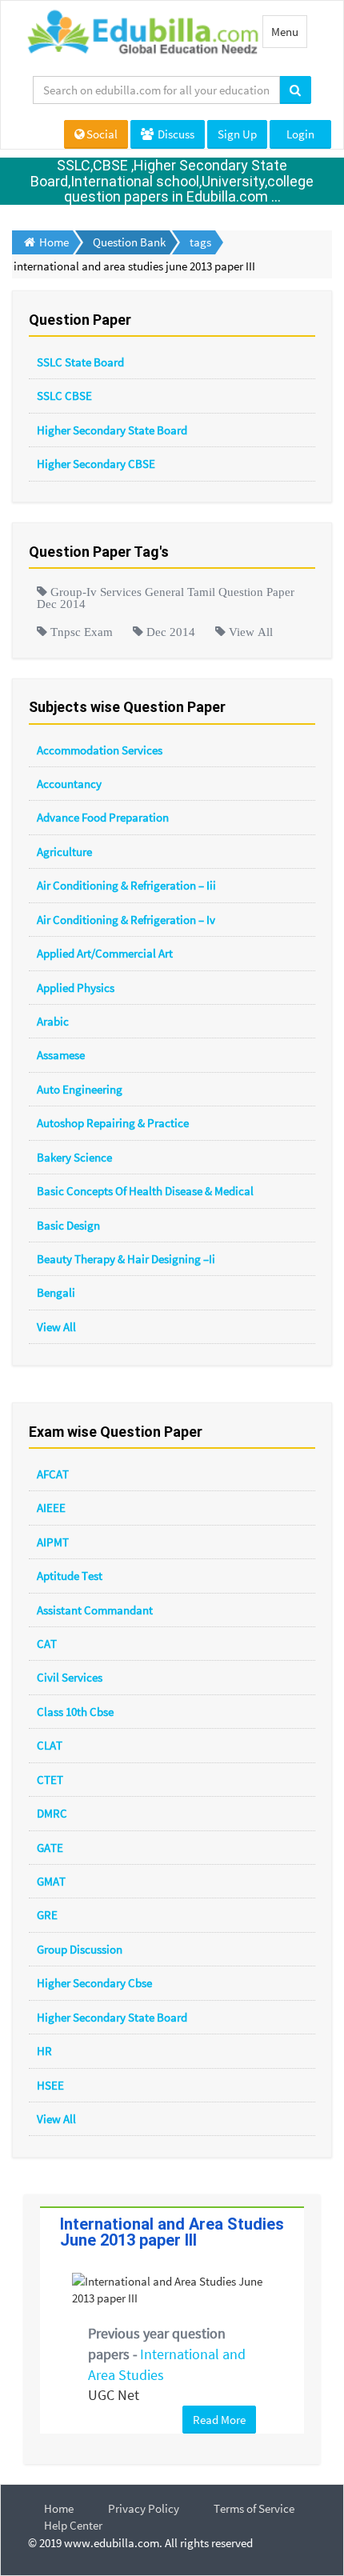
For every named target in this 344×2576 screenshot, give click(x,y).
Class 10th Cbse (75, 1712)
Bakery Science (74, 1157)
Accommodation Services (100, 750)
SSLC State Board (80, 362)
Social (102, 134)
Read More (219, 2420)
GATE (50, 1848)
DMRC (52, 1813)
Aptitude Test (70, 1576)
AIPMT (53, 1542)
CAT (47, 1644)
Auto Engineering (80, 1089)
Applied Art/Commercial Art (105, 953)
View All (56, 1327)
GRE (47, 1915)
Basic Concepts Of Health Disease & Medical (145, 1191)
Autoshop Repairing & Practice (113, 1123)
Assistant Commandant (95, 1610)
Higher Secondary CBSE (96, 464)
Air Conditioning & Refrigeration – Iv (126, 920)
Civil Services (70, 1677)
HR (44, 2051)
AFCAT (53, 1474)
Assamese (61, 1055)
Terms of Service (254, 2508)
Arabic (53, 1021)
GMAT (51, 1881)
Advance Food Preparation (103, 817)
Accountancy (69, 784)
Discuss (175, 134)
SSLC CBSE (64, 396)
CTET (50, 1780)
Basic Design (68, 1225)
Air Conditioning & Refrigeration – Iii (126, 885)
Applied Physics (76, 988)
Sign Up (237, 134)
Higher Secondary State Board (112, 430)
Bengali (56, 1292)
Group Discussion (80, 1949)
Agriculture (64, 852)
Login (300, 134)
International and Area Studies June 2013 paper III (172, 2232)
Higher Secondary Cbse (94, 1983)
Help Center (73, 2525)
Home (59, 2508)
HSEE (50, 2085)
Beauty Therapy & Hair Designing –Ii (126, 1259)
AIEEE (51, 1508)
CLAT (50, 1745)
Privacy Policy (144, 2508)
